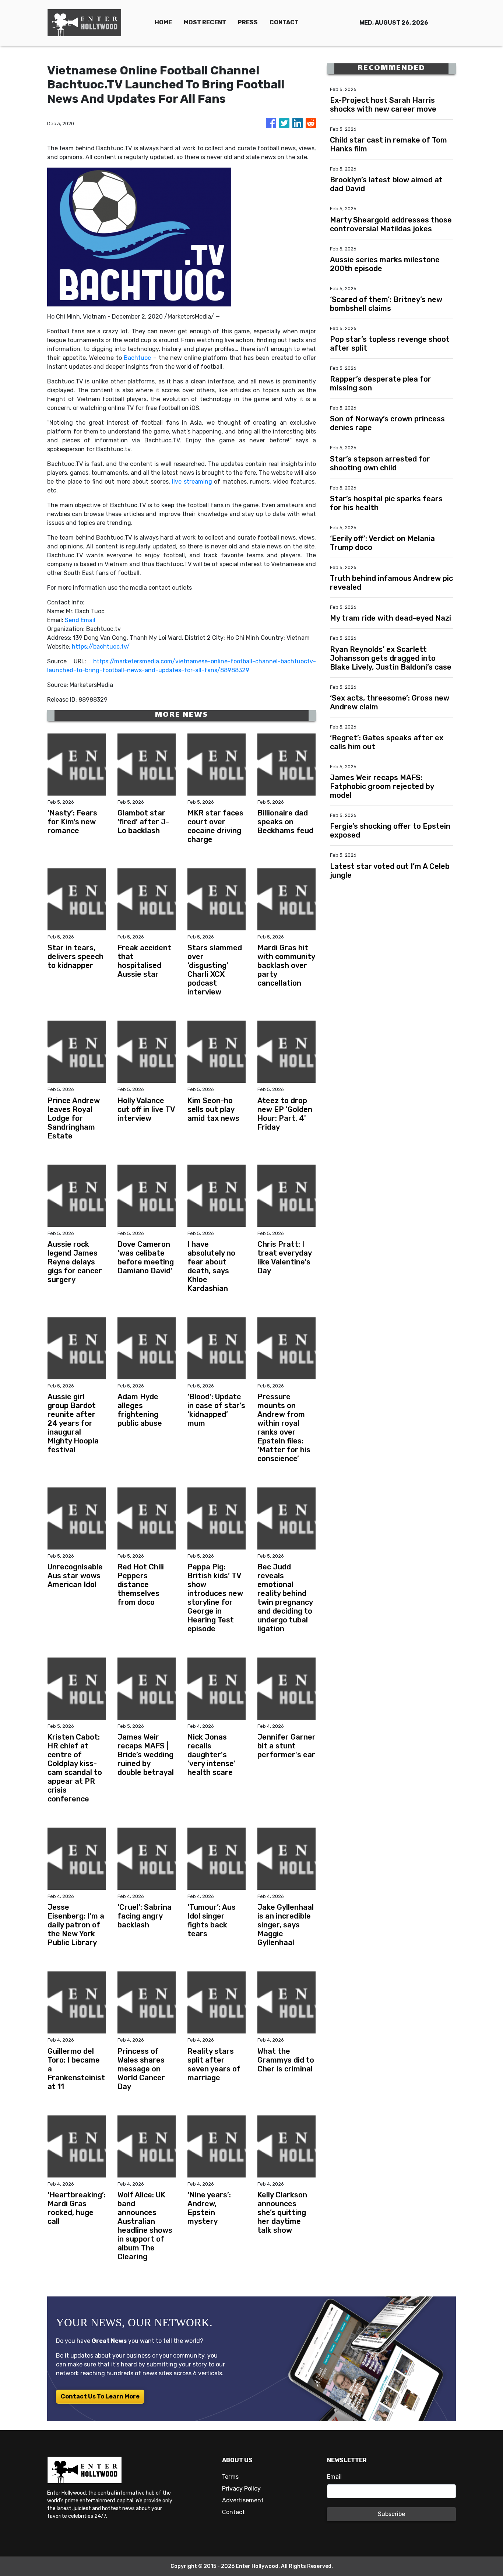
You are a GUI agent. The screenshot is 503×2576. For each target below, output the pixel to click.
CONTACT (284, 22)
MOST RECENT (205, 22)
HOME (163, 22)
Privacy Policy (241, 2489)
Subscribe (391, 2514)
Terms (230, 2477)
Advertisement (243, 2500)
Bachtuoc (137, 358)
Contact (233, 2512)
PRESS (248, 22)
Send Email (80, 620)
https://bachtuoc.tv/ (101, 647)
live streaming (192, 482)
